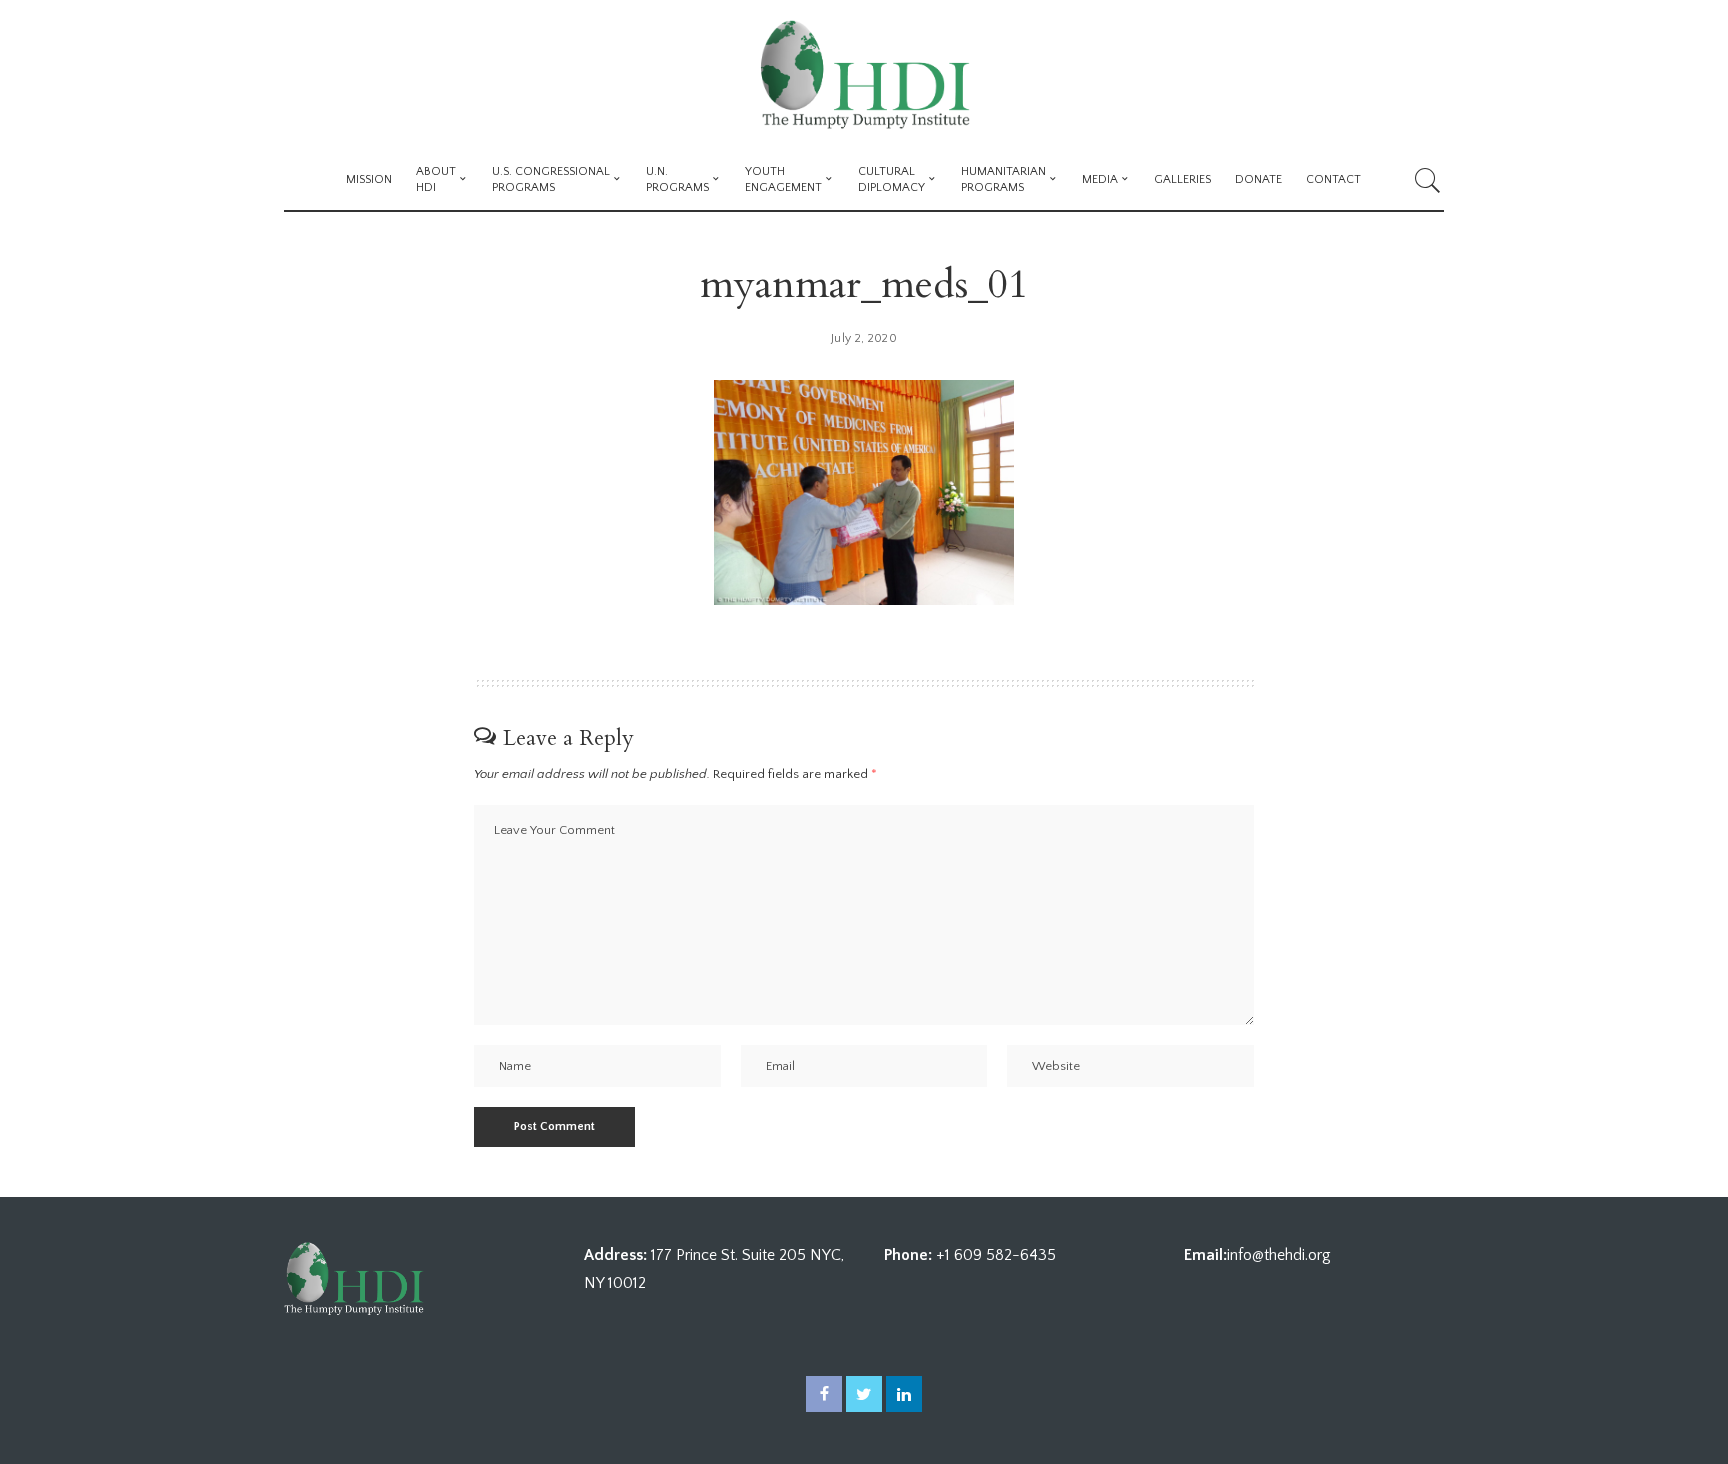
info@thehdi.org (1279, 1255)
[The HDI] (863, 75)
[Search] (1428, 180)
